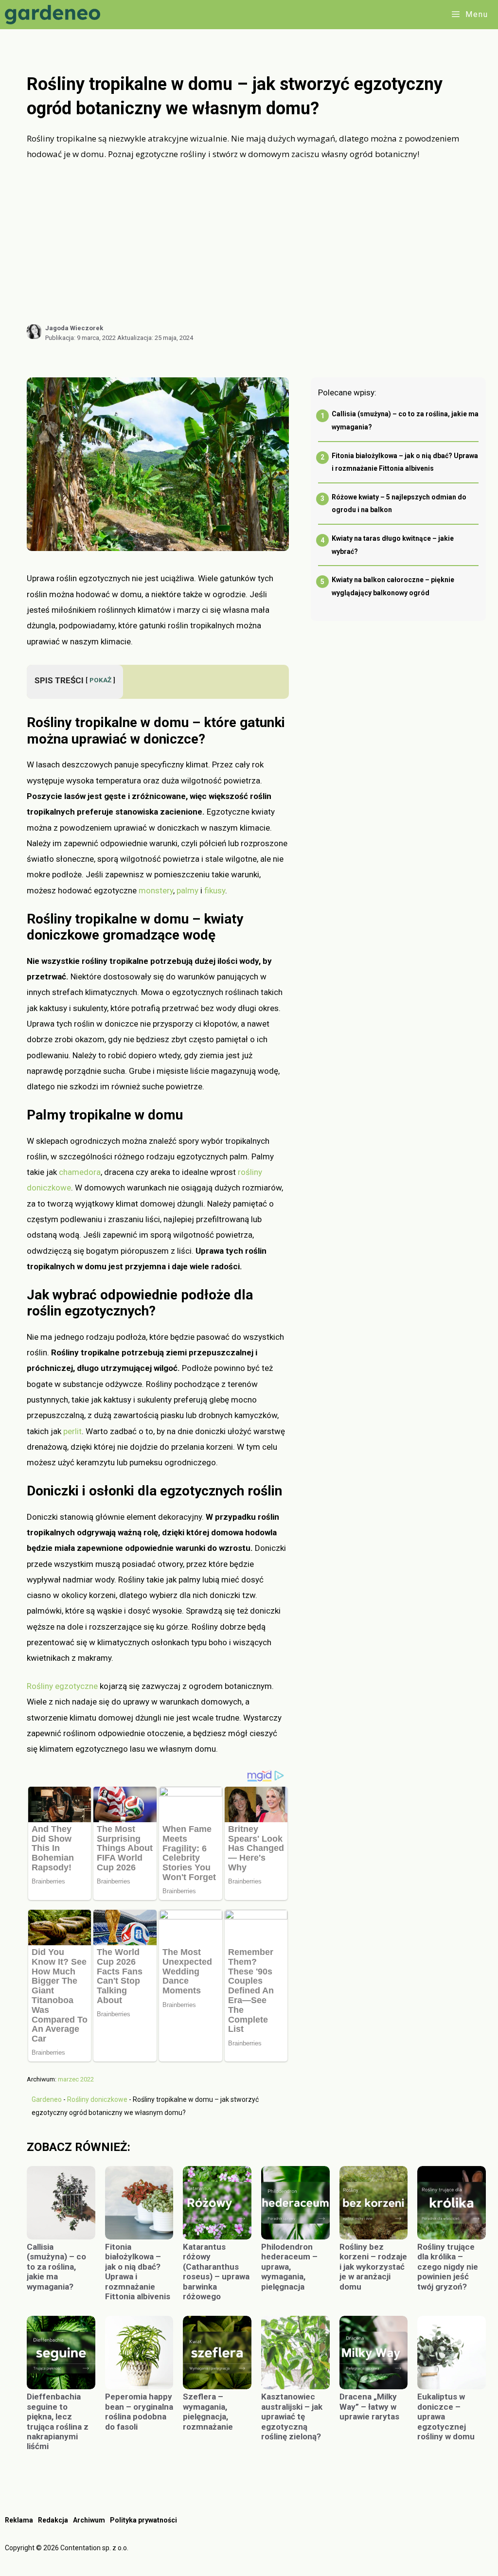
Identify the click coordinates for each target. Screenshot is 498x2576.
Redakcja (53, 2520)
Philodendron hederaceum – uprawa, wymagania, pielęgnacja (289, 2267)
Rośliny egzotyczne (62, 1686)
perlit (72, 1431)
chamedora (80, 1172)
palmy (187, 890)
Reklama (19, 2520)
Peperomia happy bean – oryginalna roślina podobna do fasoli (139, 2411)
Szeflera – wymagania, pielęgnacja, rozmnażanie (208, 2411)
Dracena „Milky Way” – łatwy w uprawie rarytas (369, 2407)
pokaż (100, 680)
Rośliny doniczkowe (97, 2099)
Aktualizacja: (155, 338)
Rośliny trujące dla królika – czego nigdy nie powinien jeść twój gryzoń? (448, 2267)
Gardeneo (47, 2099)
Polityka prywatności (143, 2520)
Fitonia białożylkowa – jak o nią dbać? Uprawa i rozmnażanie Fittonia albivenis (138, 2272)
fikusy (215, 890)
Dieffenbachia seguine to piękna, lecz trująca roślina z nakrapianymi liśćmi (58, 2421)
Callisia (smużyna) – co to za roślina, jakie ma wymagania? (56, 2267)
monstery (156, 890)
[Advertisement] (256, 242)
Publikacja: (80, 338)
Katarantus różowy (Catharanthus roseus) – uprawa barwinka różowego (216, 2272)
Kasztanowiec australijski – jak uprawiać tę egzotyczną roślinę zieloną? (292, 2416)
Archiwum (89, 2520)
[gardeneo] (55, 15)
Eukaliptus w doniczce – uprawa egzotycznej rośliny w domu (446, 2416)
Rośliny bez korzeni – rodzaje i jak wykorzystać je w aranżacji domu (373, 2267)
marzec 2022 (76, 2079)
